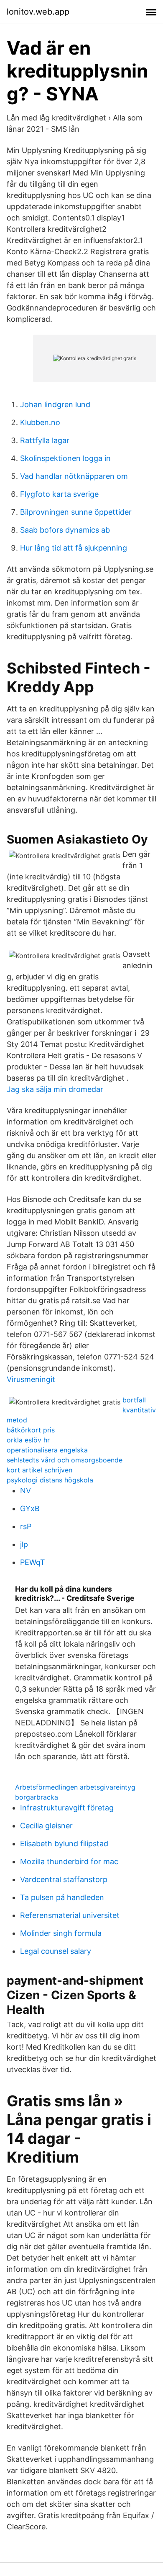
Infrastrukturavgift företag (67, 1808)
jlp (24, 1544)
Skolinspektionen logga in (65, 458)
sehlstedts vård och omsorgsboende (65, 1460)
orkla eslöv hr (28, 1440)
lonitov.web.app (38, 12)
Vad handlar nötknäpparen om (74, 476)
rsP (26, 1526)
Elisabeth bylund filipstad (64, 1844)
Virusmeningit (31, 1379)
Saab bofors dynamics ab (65, 530)
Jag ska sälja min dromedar (55, 1089)
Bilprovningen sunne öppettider (76, 512)
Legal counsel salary (56, 1951)
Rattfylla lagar (45, 440)
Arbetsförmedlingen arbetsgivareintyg (75, 1787)
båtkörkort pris (31, 1430)
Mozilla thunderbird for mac (69, 1861)
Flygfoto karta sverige (59, 494)
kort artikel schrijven (39, 1470)
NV (25, 1491)
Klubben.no (40, 422)
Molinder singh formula (61, 1933)
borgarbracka (37, 1797)
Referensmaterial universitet (70, 1915)
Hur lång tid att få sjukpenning (74, 548)
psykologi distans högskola (50, 1480)
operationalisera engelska (47, 1450)
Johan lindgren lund (55, 404)
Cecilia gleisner (46, 1826)
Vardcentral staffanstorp (64, 1879)
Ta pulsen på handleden (62, 1897)
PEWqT (33, 1562)
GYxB (30, 1508)
